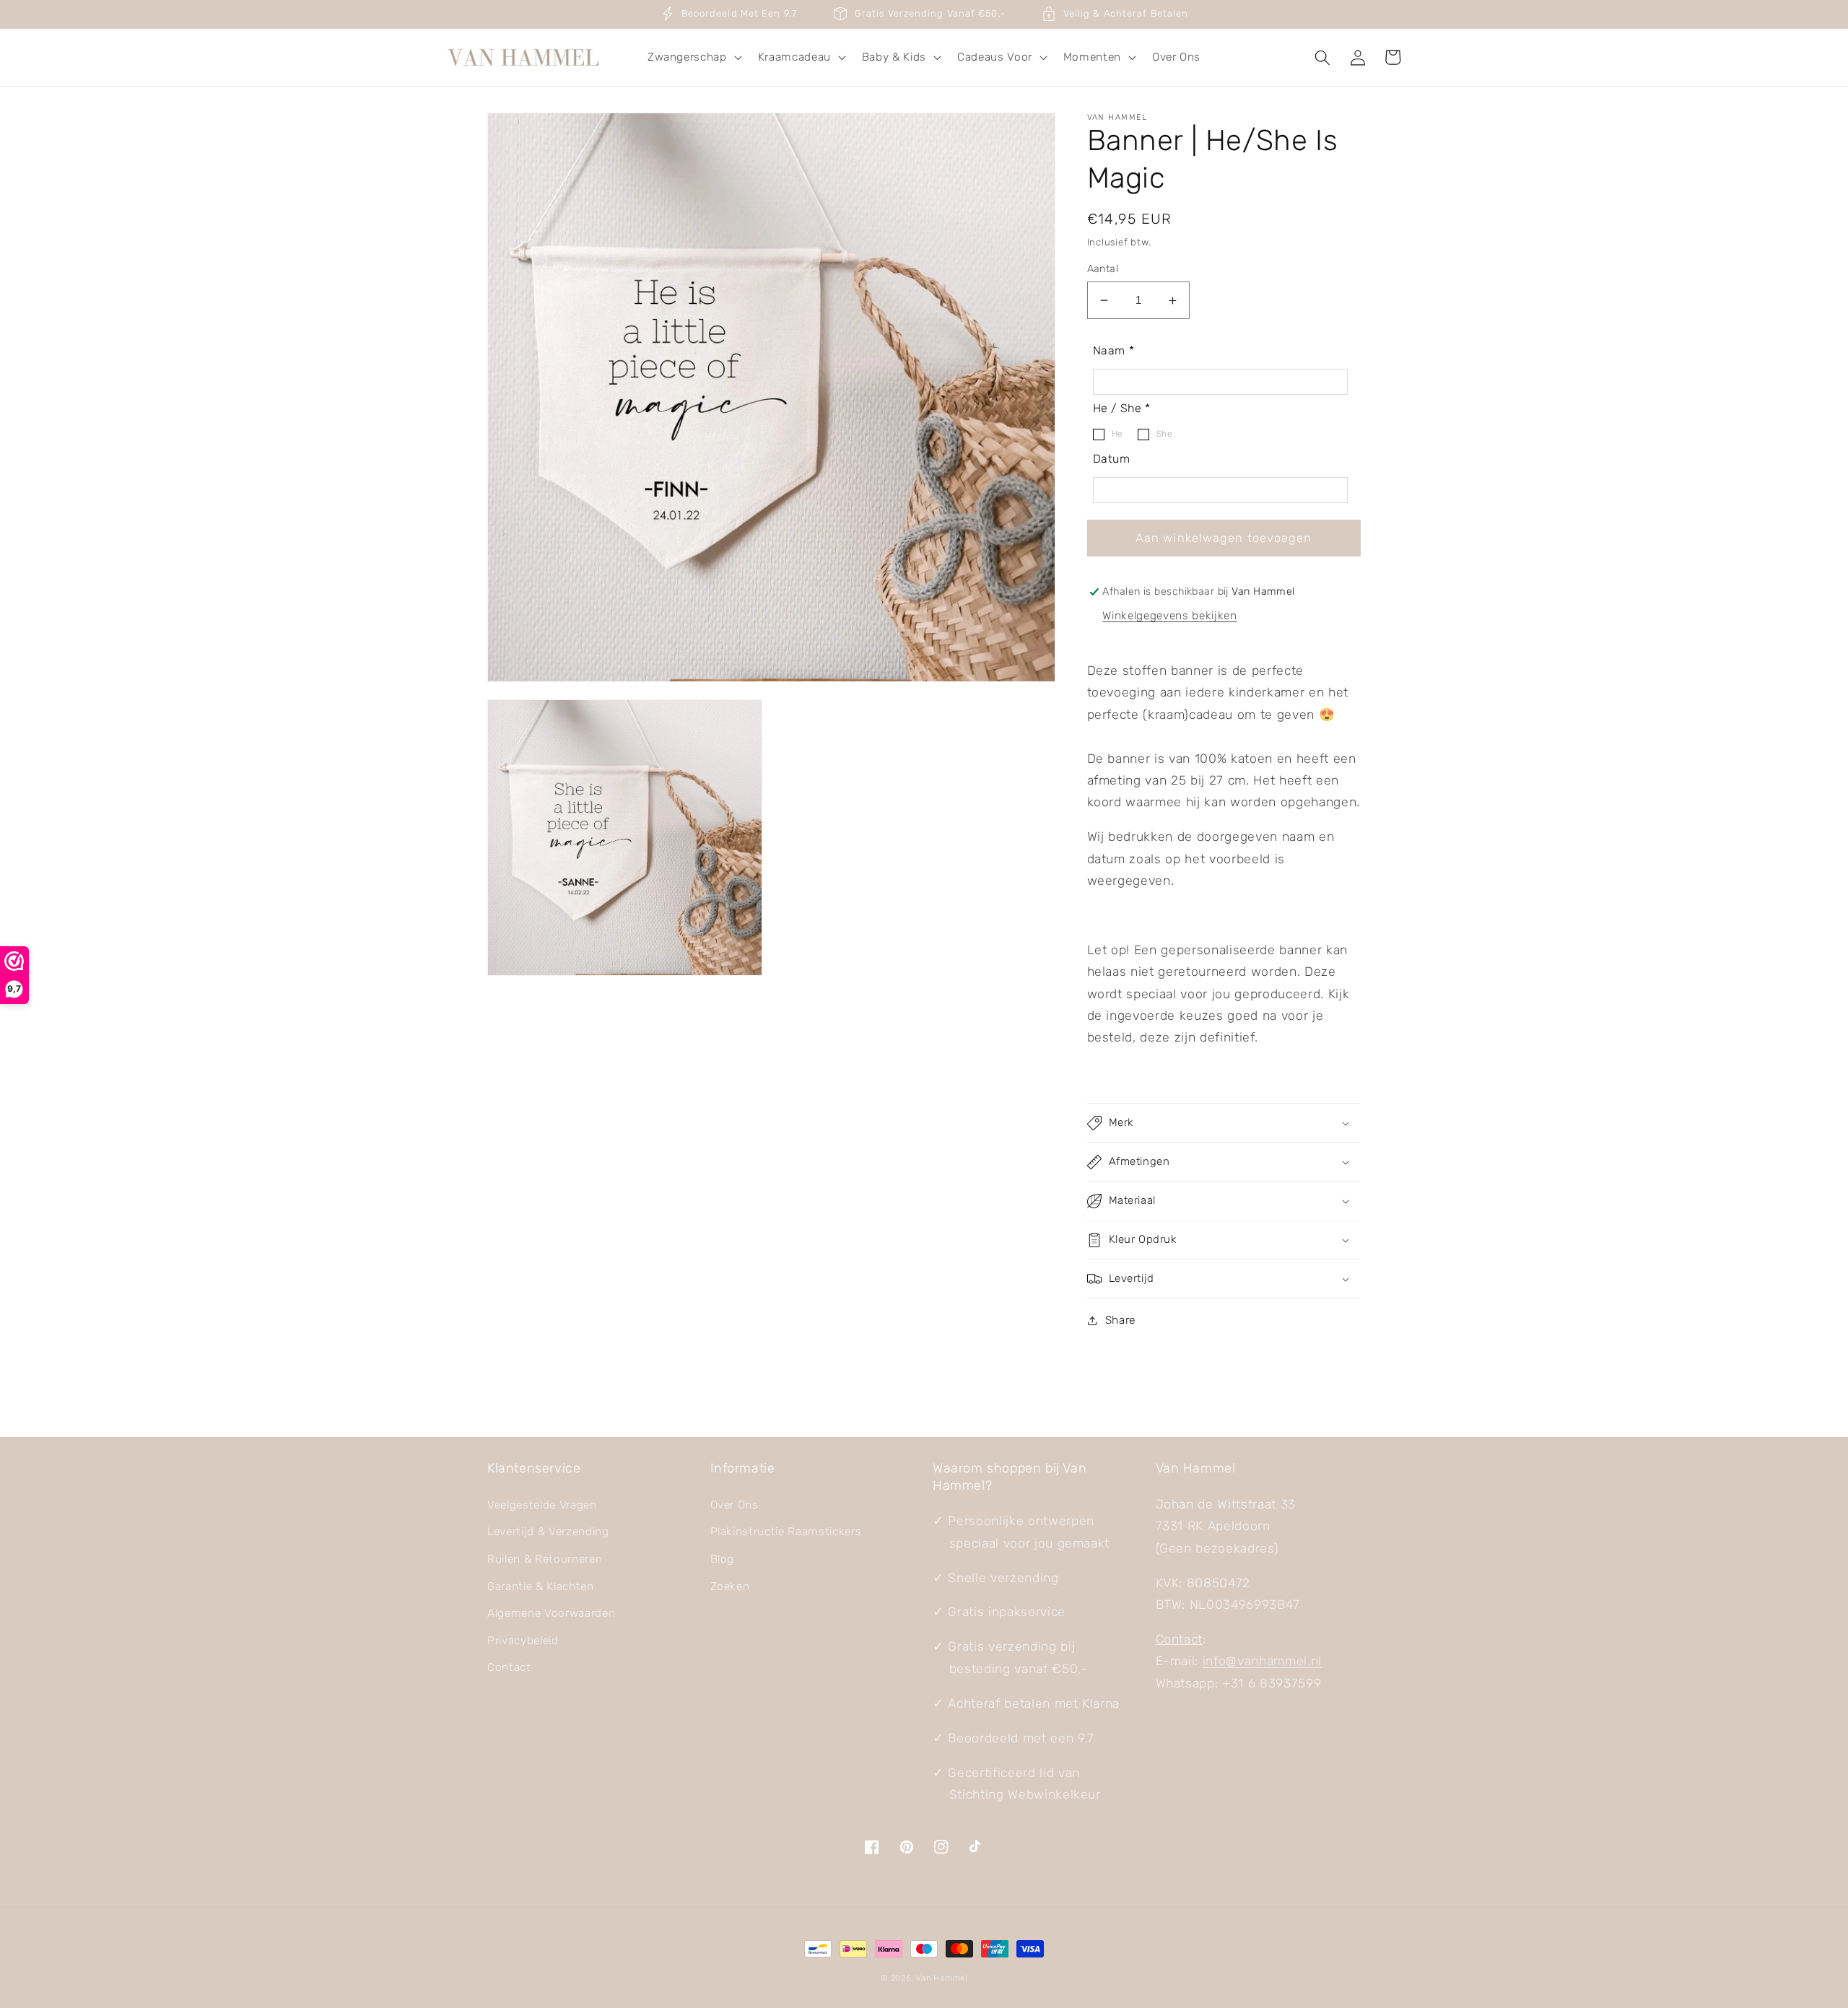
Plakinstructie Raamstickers (786, 1532)
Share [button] (1120, 1320)
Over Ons (735, 1505)
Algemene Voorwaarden (551, 1613)
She (1165, 435)
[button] (693, 58)
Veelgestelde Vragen (542, 1505)
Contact (509, 1667)
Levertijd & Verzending (548, 1532)
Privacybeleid (523, 1641)
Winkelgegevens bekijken (1169, 616)
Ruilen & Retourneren (545, 1559)
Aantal (1103, 269)
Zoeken (730, 1586)
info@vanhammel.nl (1262, 1661)
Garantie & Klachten (541, 1586)
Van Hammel (942, 1978)
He (1117, 435)
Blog (723, 1559)
